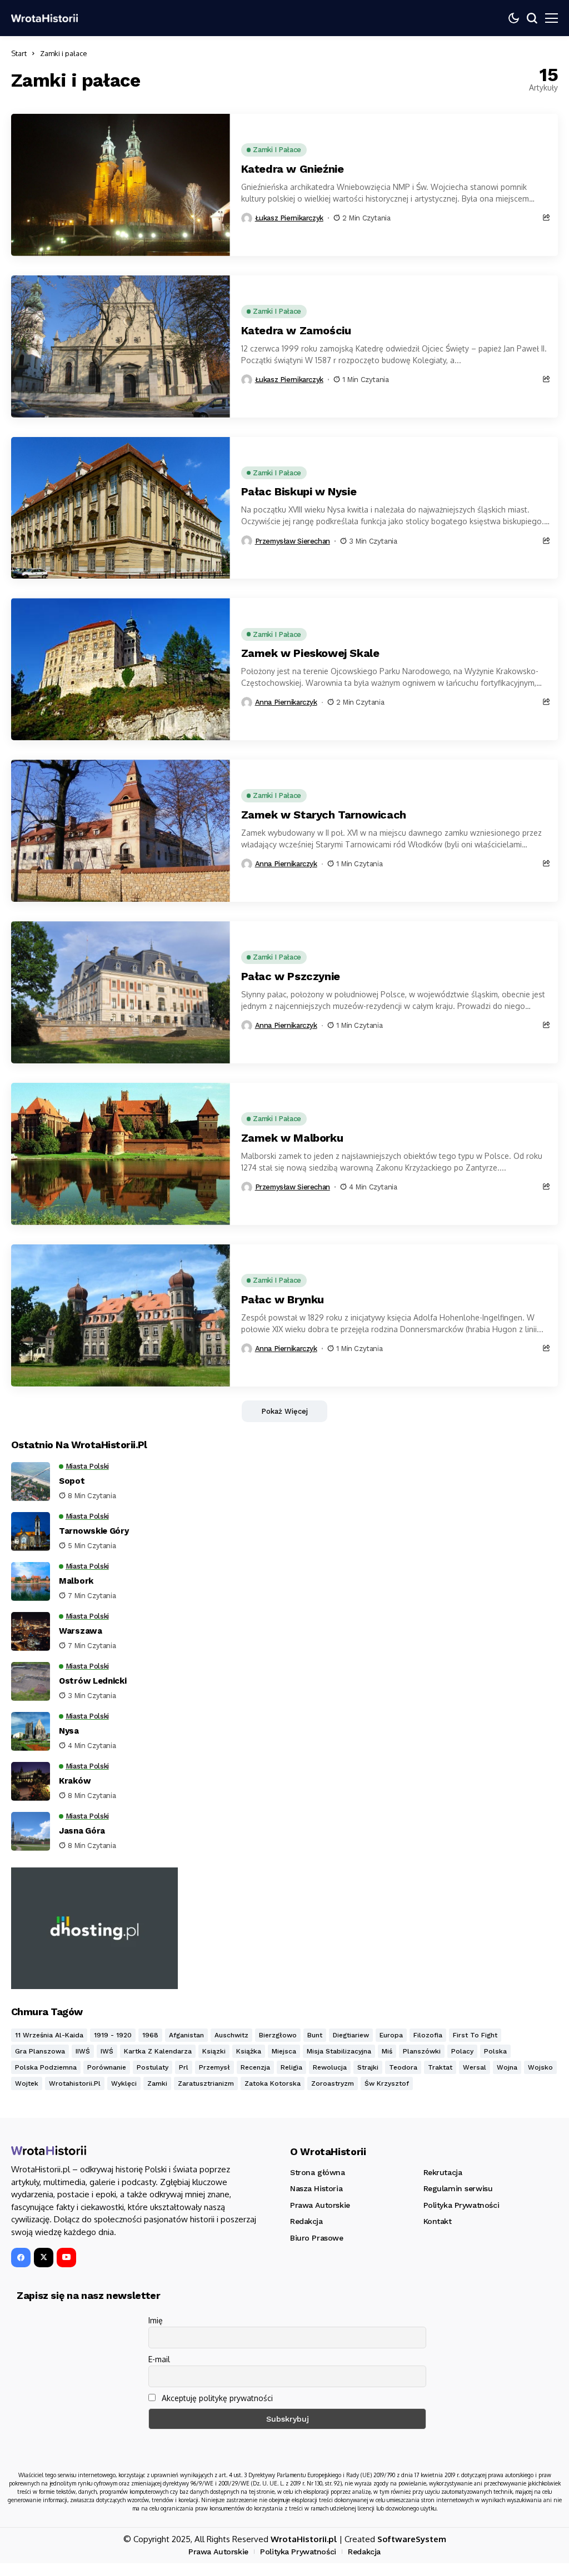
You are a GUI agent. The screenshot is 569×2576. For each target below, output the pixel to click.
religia (291, 2067)
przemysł (214, 2067)
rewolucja (330, 2067)
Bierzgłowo (278, 2035)
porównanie (107, 2067)
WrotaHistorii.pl (304, 2539)
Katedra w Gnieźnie (293, 169)
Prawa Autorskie (218, 2552)
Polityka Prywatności (298, 2552)
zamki (157, 2083)
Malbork (76, 1581)
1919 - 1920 (113, 2035)
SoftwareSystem (412, 2539)
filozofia (428, 2035)
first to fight (475, 2035)
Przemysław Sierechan (293, 541)
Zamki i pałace (64, 53)
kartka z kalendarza (158, 2051)
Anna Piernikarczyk (286, 702)
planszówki (422, 2051)
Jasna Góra (82, 1831)
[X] (44, 2258)
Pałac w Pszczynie (291, 976)
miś (387, 2051)
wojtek (27, 2083)
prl (184, 2067)
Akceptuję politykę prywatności (216, 2398)
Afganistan (186, 2035)
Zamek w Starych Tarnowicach (324, 815)
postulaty (153, 2067)
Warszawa (81, 1631)
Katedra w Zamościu (296, 330)
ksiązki (214, 2051)
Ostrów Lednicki (93, 1681)
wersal (475, 2067)
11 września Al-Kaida (49, 2035)
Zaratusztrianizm (206, 2083)
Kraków (75, 1781)
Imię (156, 2320)
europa (391, 2035)
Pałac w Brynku (283, 1299)
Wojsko (540, 2067)
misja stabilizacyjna (339, 2051)
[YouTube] (66, 2258)
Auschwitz (231, 2035)
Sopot (72, 1481)
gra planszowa (40, 2051)
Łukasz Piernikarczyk (289, 218)
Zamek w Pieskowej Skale (310, 653)
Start (19, 53)
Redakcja (364, 2552)
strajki (368, 2067)
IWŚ (107, 2051)
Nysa (69, 1731)
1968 (150, 2035)
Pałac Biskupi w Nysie (299, 491)
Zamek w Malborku (292, 1138)
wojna (507, 2067)
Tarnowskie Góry (94, 1531)
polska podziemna (46, 2067)
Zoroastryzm (333, 2083)
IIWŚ (83, 2051)
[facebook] (21, 2258)
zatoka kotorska (273, 2083)
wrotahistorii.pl (75, 2083)
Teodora (403, 2067)
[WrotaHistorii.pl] (44, 18)
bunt (315, 2035)
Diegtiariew (351, 2035)
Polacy (462, 2051)
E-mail (159, 2359)
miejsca (284, 2051)
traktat (440, 2067)
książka (249, 2051)
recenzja (255, 2067)
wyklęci (124, 2083)
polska (495, 2051)
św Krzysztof (387, 2083)
